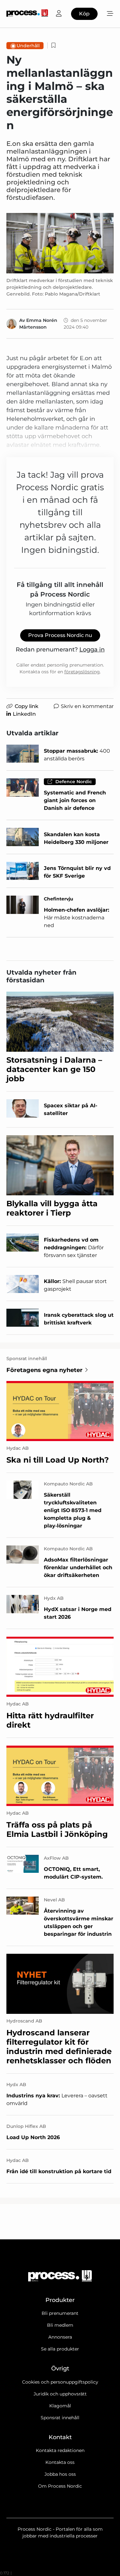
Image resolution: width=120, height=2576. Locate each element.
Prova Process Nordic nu (60, 635)
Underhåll (28, 46)
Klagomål (60, 2406)
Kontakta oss (60, 2462)
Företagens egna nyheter (44, 1370)
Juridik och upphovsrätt (60, 2394)
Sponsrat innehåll (60, 2418)
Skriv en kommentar (87, 706)
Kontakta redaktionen (60, 2450)
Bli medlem (60, 2325)
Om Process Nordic (60, 2486)
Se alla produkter (60, 2349)
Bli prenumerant (60, 2313)
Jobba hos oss (60, 2474)
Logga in (92, 650)
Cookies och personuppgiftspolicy (60, 2382)
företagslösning (82, 672)
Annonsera (60, 2337)
